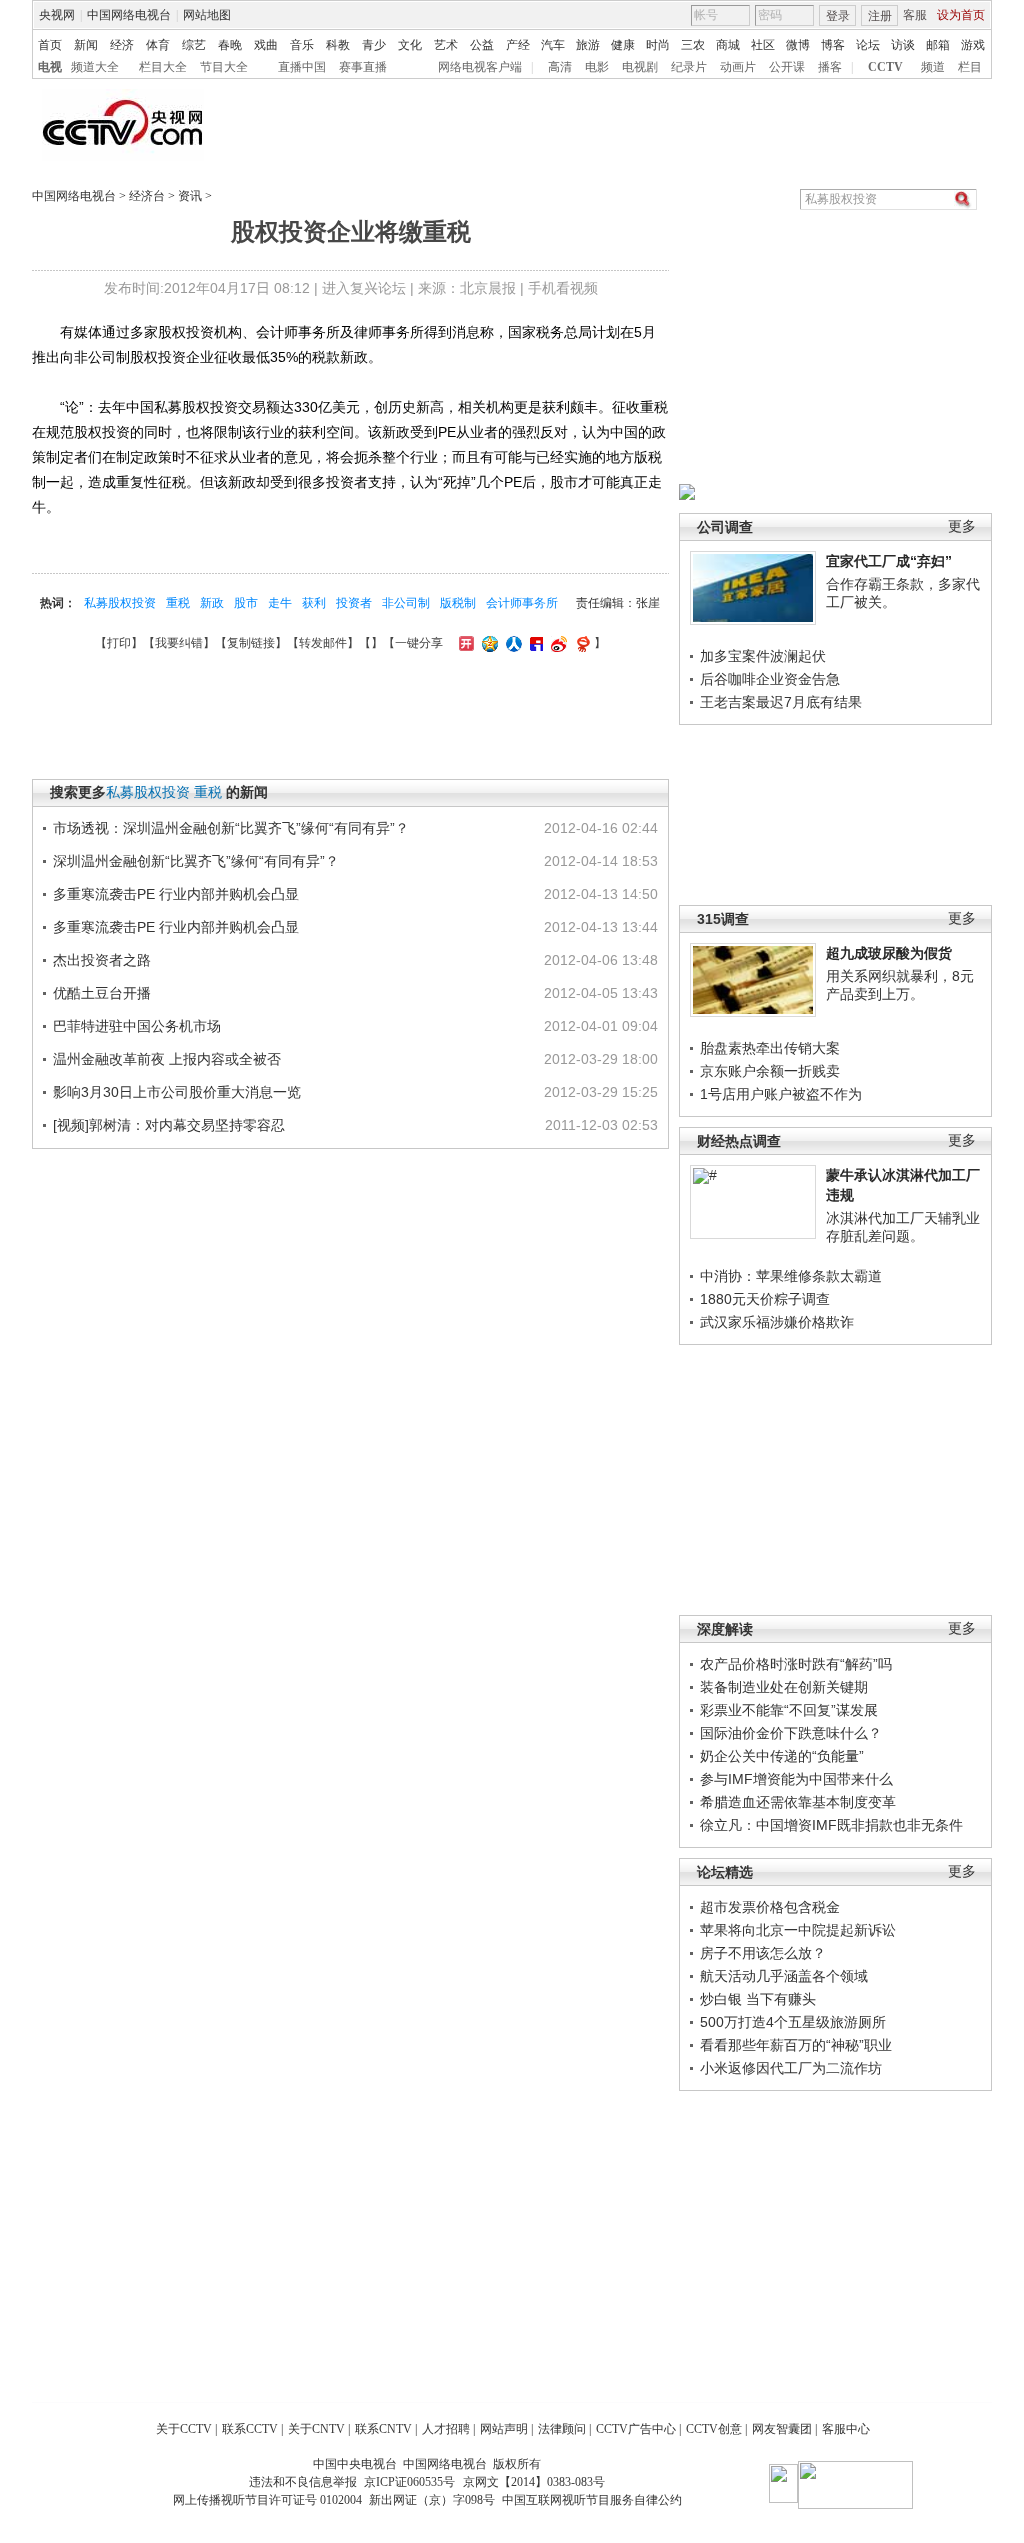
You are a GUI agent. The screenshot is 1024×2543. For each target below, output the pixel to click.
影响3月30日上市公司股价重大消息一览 (177, 1092)
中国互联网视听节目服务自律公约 (592, 2500)
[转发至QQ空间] (487, 643)
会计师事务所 (522, 603)
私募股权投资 (120, 603)
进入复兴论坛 (364, 288)
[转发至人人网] (511, 643)
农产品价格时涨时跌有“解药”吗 (796, 1664)
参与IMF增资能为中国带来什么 (796, 1779)
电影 (597, 67)
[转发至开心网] (464, 643)
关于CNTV (316, 2429)
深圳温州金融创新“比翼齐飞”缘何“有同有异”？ (196, 861)
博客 (833, 45)
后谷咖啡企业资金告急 (770, 679)
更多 (962, 526)
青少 (374, 45)
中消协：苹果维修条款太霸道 (791, 1276)
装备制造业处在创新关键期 (784, 1687)
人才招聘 (446, 2429)
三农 (693, 45)
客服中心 (846, 2429)
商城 (728, 45)
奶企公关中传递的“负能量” (782, 1756)
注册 (880, 16)
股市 (246, 603)
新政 (212, 603)
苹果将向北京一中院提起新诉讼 (798, 1930)
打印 (119, 643)
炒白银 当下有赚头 (758, 1999)
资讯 (190, 196)
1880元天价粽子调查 (765, 1299)
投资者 (354, 603)
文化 (410, 45)
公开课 (787, 67)
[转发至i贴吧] (534, 643)
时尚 (658, 45)
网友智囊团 (782, 2429)
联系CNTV (383, 2429)
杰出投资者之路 (102, 960)
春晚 (230, 45)
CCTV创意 (714, 2429)
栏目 (970, 67)
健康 (623, 45)
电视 (50, 67)
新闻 (86, 45)
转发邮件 (323, 643)
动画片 (738, 67)
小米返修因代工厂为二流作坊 (791, 2068)
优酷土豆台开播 (102, 993)
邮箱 (938, 45)
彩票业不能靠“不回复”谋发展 (789, 1710)
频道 (933, 67)
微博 (798, 45)
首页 (50, 45)
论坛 (868, 45)
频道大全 (95, 67)
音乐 (302, 45)
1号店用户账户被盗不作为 (781, 1094)
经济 (122, 45)
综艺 (194, 45)
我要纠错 (179, 643)
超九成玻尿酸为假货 (889, 953)
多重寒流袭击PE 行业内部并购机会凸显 (176, 894)
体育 (158, 45)
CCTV (885, 67)
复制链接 (251, 643)
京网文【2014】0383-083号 (534, 2482)
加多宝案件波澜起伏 (763, 656)
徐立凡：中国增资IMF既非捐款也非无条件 (831, 1825)
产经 (518, 45)
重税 (178, 603)
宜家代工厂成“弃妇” (889, 561)
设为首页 (961, 15)
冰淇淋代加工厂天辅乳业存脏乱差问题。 (903, 1227)
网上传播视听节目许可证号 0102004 (267, 2500)
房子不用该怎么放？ (763, 1953)
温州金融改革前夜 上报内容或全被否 (167, 1059)
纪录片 (689, 67)
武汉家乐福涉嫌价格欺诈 (777, 1322)
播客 (830, 67)
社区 (763, 45)
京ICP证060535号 (409, 2482)
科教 (338, 45)
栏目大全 (163, 67)
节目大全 (224, 67)
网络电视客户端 (480, 67)
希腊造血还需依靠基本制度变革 (798, 1802)
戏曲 (266, 45)
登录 (838, 16)
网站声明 (504, 2429)
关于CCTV (184, 2429)
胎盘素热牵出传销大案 (770, 1048)
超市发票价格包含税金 (770, 1907)
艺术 (446, 45)
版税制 (458, 603)
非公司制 (406, 603)
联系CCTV (250, 2429)
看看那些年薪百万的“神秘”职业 (796, 2045)
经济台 (147, 196)
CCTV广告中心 (636, 2429)
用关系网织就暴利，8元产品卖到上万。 (900, 985)
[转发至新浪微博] (556, 643)
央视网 (57, 15)
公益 (482, 45)
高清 (560, 67)
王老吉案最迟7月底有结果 (781, 702)
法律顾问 (562, 2429)
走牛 (280, 603)
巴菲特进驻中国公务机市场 (137, 1026)
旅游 (588, 45)
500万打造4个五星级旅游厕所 (793, 2022)
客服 (915, 15)
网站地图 (207, 15)
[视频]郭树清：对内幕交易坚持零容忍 (169, 1125)
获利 (314, 603)
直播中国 (302, 67)
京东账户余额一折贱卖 (770, 1071)
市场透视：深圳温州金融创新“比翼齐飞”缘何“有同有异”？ (231, 828)
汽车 (553, 45)
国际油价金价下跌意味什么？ (791, 1733)
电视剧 (640, 67)
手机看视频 (563, 288)
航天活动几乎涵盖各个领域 (784, 1976)
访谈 (903, 45)
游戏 (973, 45)
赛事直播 (363, 67)
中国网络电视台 (129, 15)
